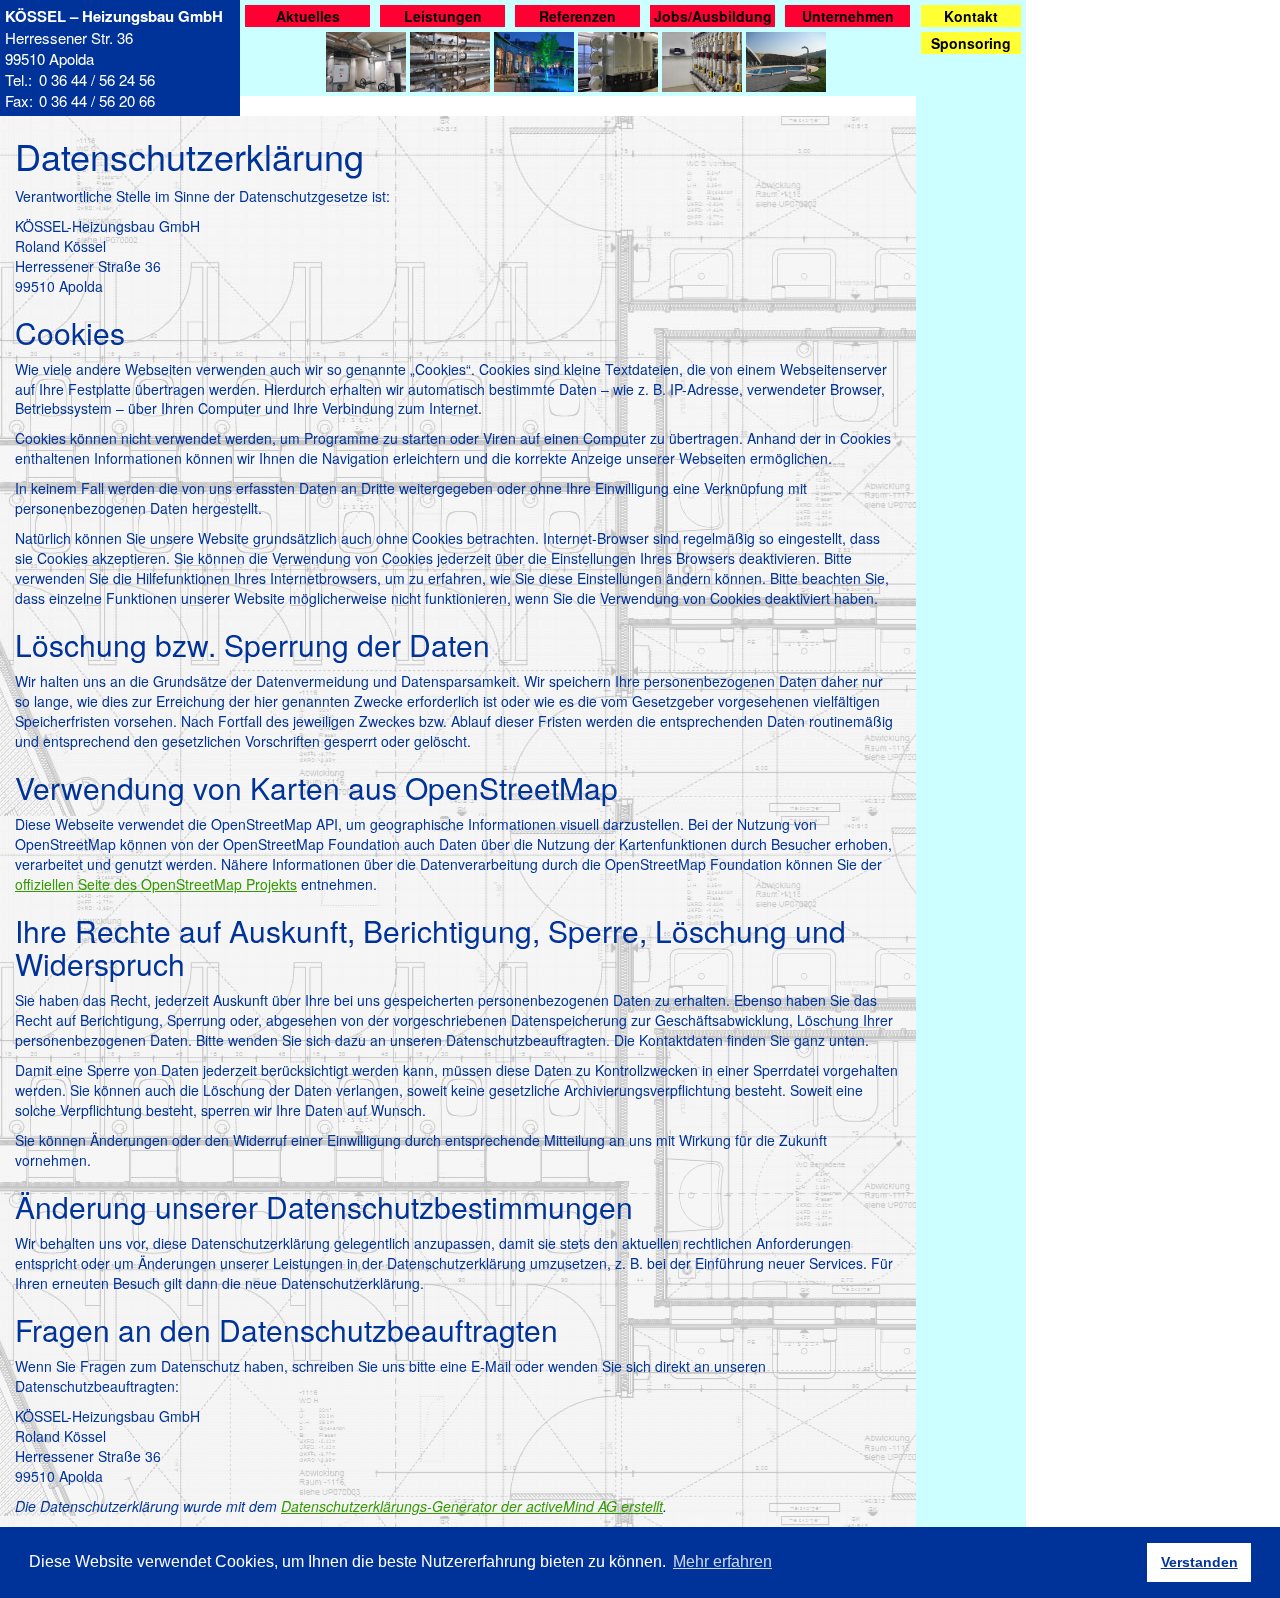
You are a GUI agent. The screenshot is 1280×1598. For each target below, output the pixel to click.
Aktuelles (308, 16)
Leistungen (443, 16)
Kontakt (971, 16)
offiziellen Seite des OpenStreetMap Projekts (156, 884)
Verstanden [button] (1199, 1562)
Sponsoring (971, 43)
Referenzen (577, 16)
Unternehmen (848, 16)
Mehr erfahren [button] (722, 1561)
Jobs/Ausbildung (713, 16)
